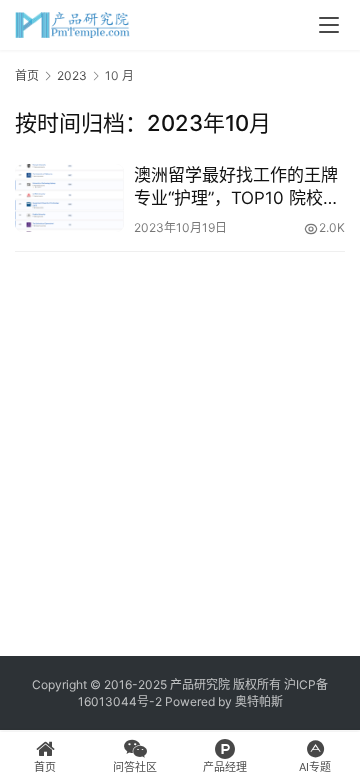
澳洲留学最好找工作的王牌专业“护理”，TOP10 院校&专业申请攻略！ (236, 187)
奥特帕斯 (259, 701)
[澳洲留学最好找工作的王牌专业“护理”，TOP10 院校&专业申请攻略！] (69, 198)
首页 (27, 75)
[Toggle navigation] (329, 25)
